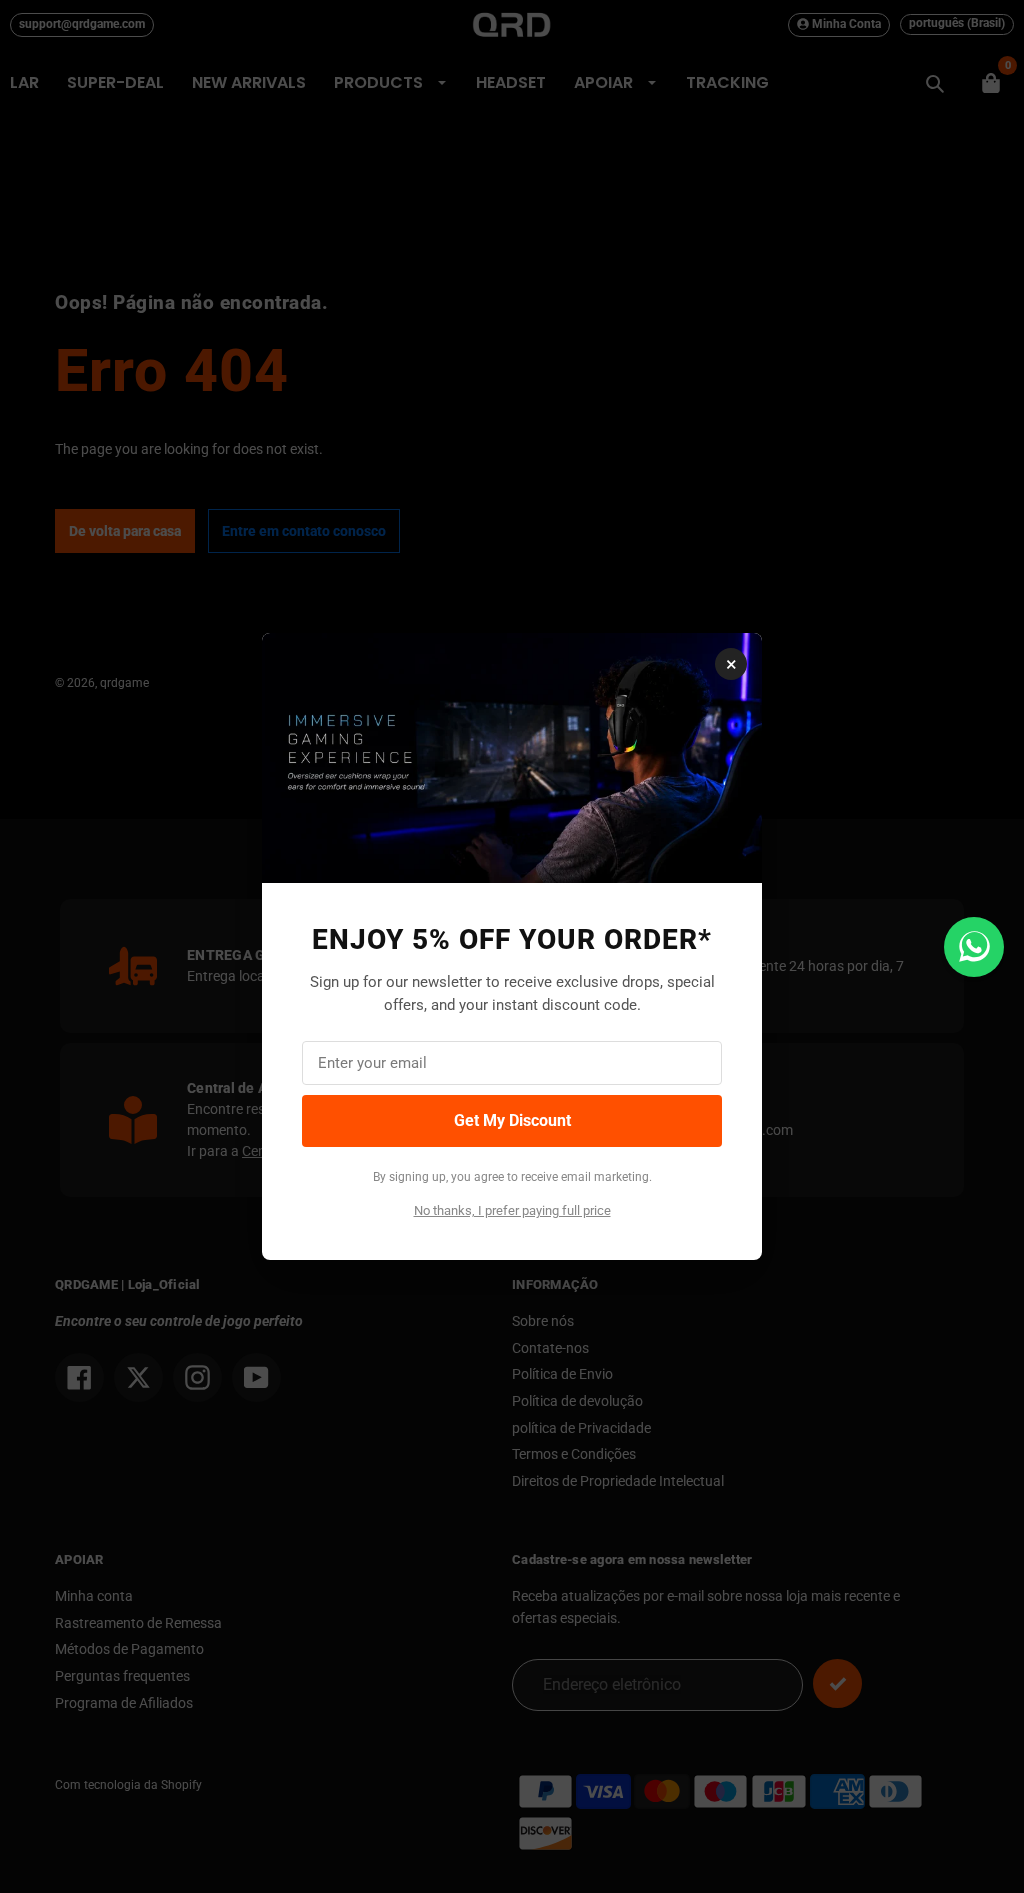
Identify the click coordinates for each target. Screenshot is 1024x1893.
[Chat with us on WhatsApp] (974, 947)
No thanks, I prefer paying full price (512, 1210)
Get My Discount (512, 1120)
